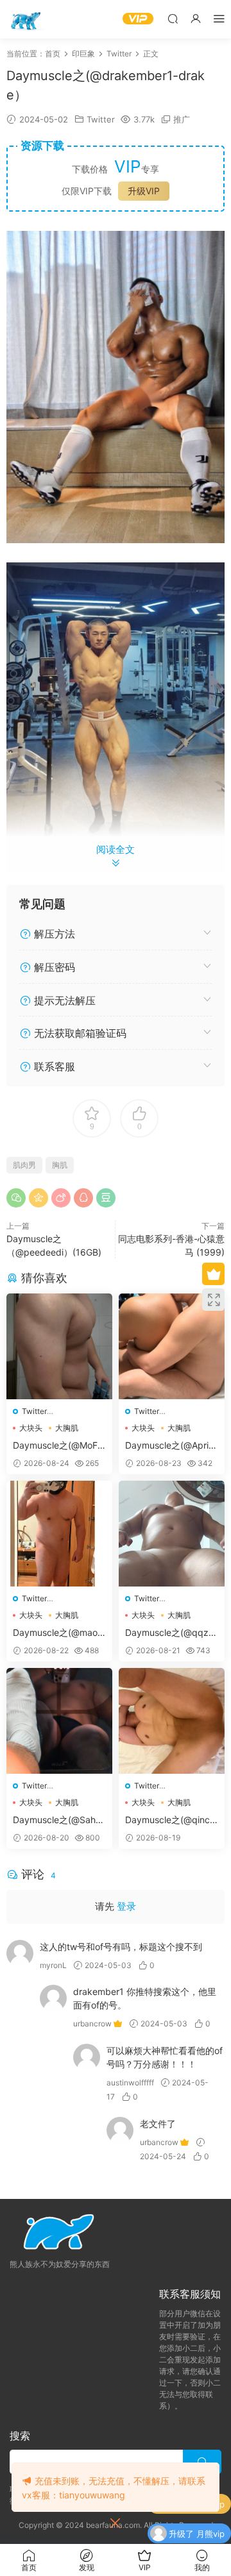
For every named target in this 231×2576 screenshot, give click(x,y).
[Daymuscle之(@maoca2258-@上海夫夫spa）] (59, 1534)
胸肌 (60, 1165)
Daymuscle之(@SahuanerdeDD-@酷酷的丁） (59, 1820)
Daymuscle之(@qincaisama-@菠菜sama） (171, 1820)
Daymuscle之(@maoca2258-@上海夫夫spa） (58, 1633)
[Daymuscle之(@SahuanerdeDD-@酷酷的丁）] (59, 1721)
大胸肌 (67, 1428)
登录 (126, 1906)
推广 (182, 119)
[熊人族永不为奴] (26, 19)
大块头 (31, 1428)
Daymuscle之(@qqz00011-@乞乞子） (170, 1633)
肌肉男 (24, 1165)
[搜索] (173, 18)
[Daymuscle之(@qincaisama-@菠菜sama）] (172, 1721)
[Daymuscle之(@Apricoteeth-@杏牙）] (172, 1346)
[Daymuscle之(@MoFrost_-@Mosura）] (59, 1346)
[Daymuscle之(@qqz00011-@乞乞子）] (172, 1534)
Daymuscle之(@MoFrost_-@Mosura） (59, 1446)
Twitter (101, 119)
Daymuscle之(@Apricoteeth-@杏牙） (169, 1446)
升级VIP (144, 191)
